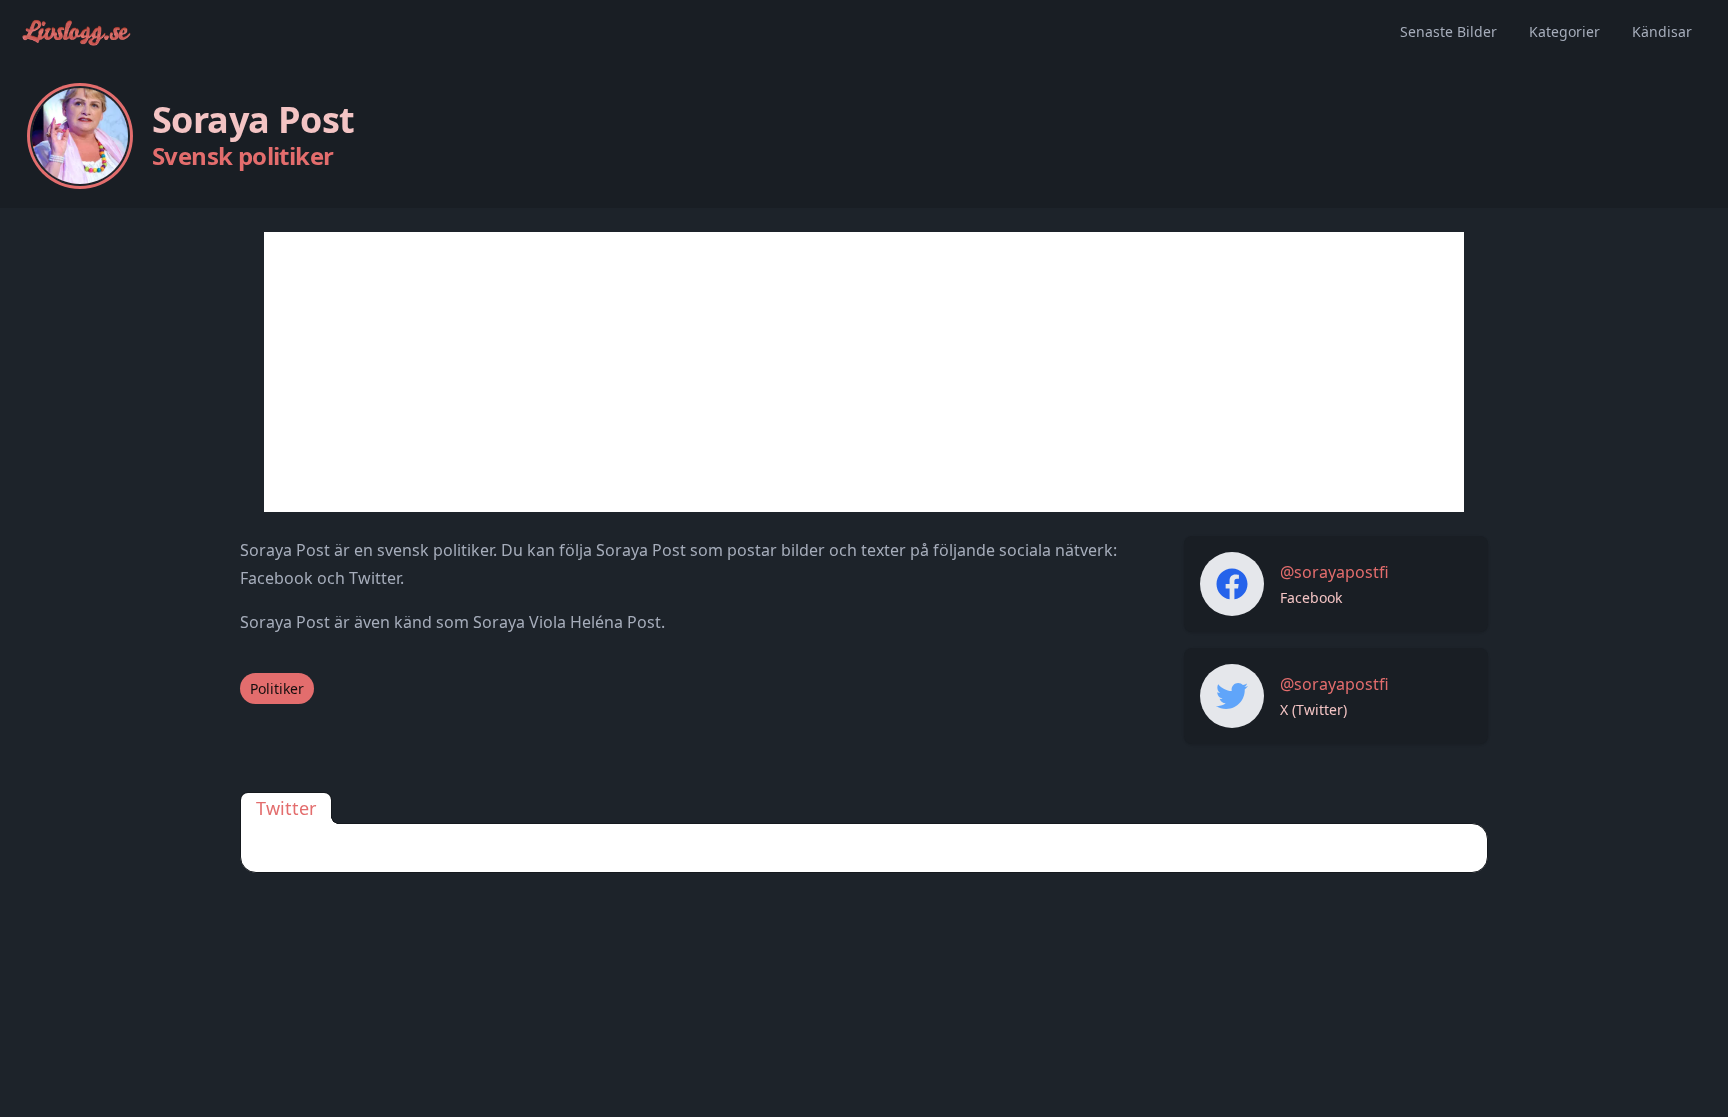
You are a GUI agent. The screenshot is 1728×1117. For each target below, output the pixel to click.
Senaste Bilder (1448, 31)
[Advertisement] (864, 372)
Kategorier (1564, 31)
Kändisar (1662, 31)
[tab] (286, 808)
